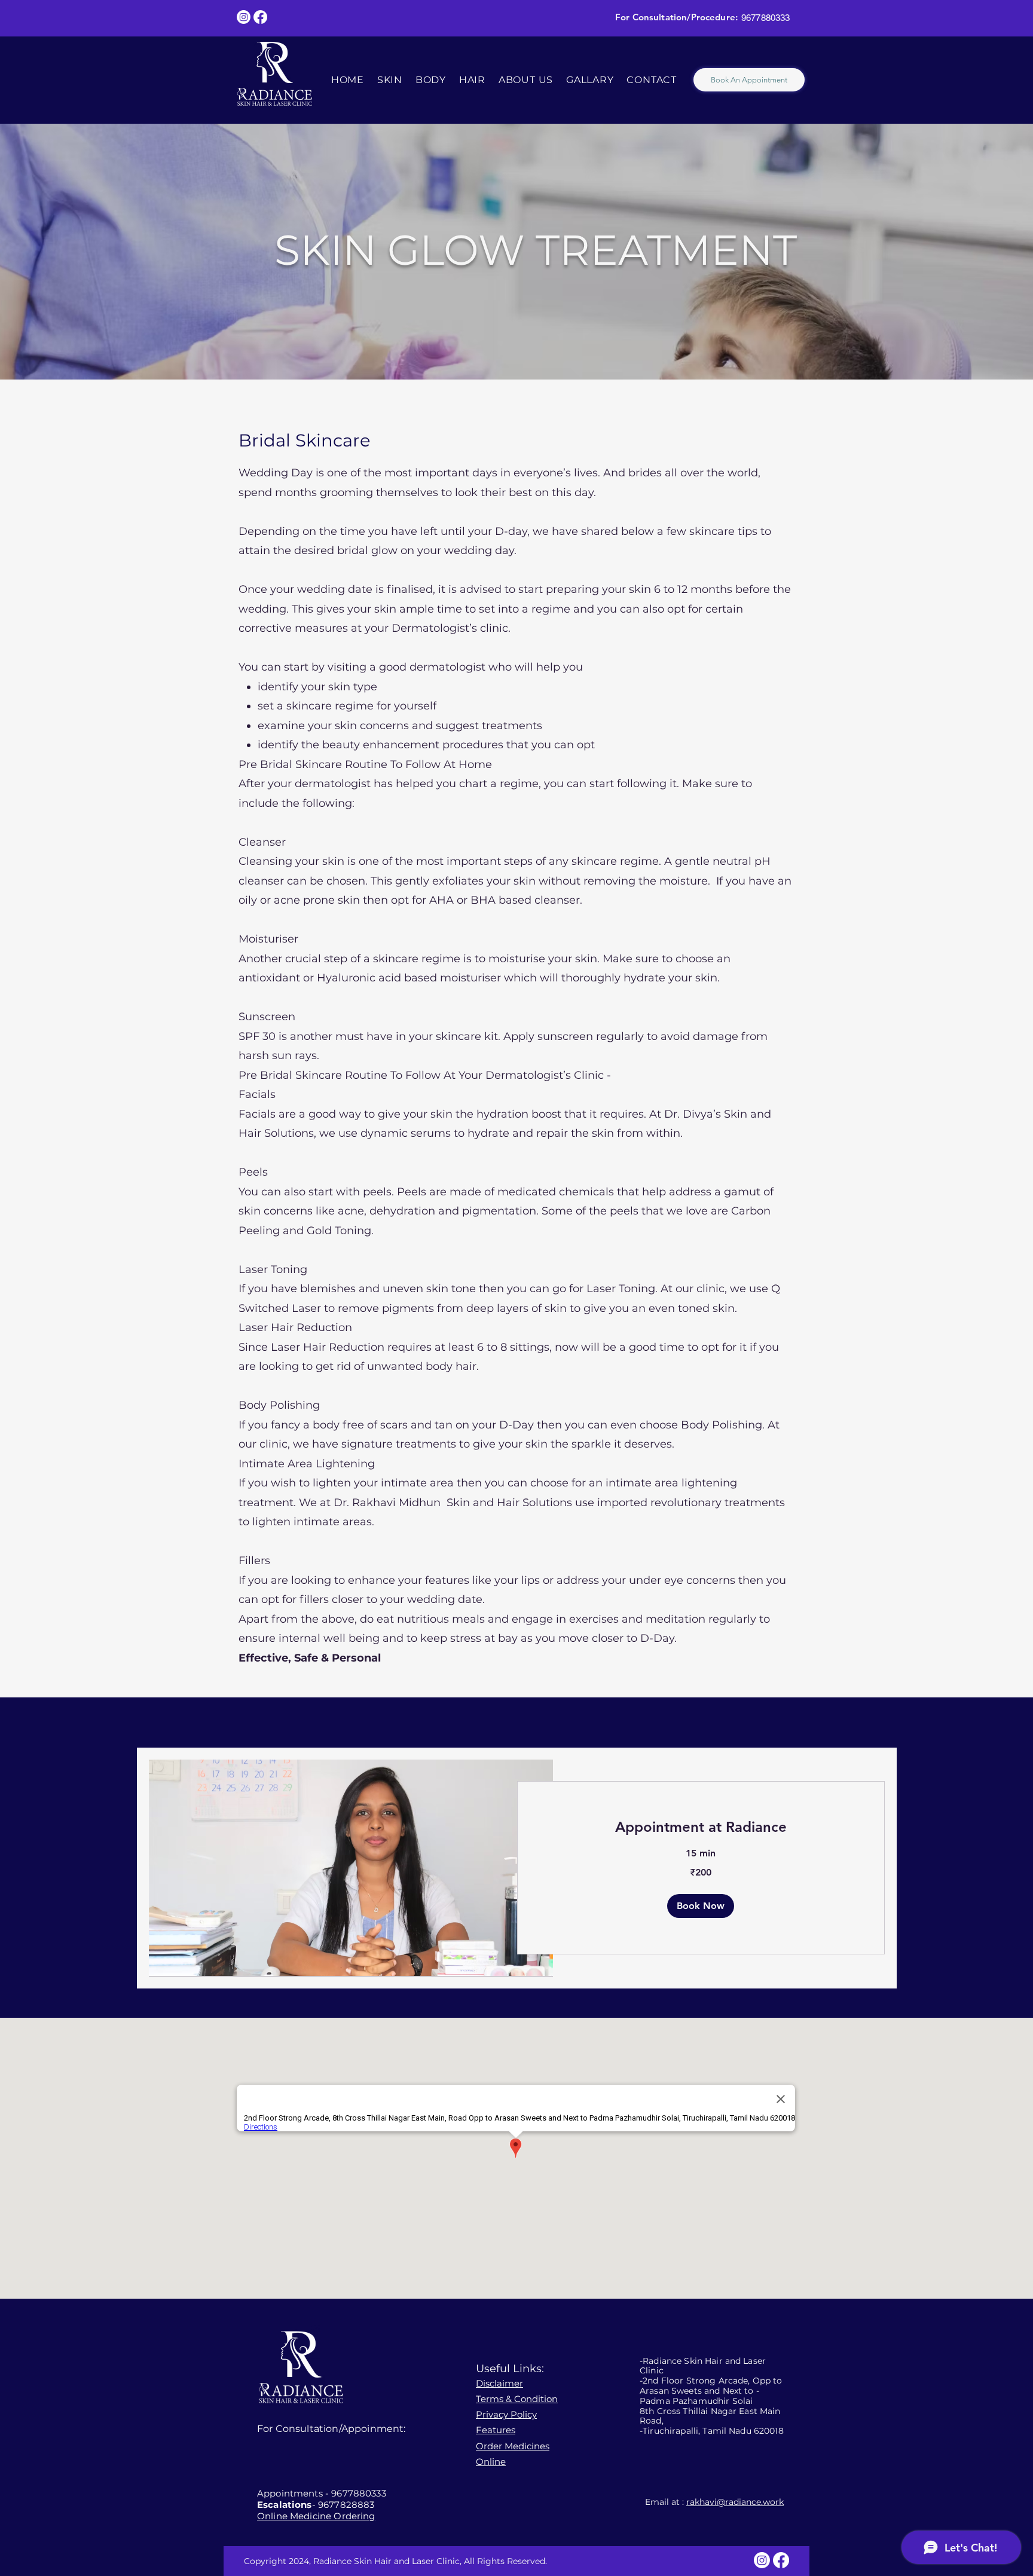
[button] (701, 1906)
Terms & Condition (517, 2399)
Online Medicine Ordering (316, 2516)
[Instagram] (244, 17)
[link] (701, 1827)
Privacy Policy (506, 2414)
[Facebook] (260, 17)
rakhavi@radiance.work (735, 2502)
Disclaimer (499, 2383)
